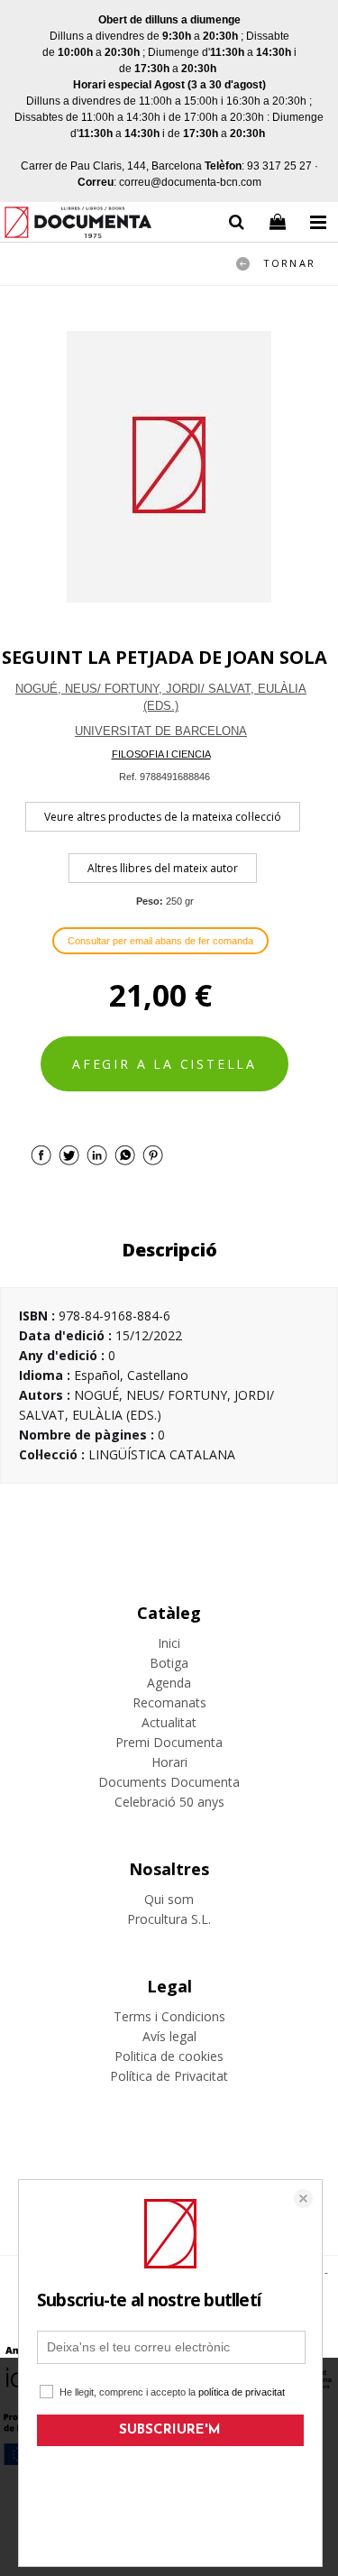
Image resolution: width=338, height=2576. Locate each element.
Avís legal (169, 2036)
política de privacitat (242, 2392)
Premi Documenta (169, 1742)
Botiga (169, 1663)
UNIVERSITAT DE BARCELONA (161, 731)
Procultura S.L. (169, 1919)
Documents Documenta (169, 1782)
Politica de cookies (169, 2056)
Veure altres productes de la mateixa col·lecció (163, 817)
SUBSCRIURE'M (170, 2430)
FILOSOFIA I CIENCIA (161, 754)
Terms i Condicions (169, 2016)
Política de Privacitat (169, 2076)
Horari (169, 1762)
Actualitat (169, 1722)
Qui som (169, 1899)
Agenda (169, 1683)
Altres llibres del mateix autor (163, 868)
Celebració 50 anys (169, 1802)
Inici (169, 1643)
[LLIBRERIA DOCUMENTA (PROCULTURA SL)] (78, 225)
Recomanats (169, 1702)
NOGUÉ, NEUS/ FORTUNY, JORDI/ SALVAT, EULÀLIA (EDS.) (161, 698)
